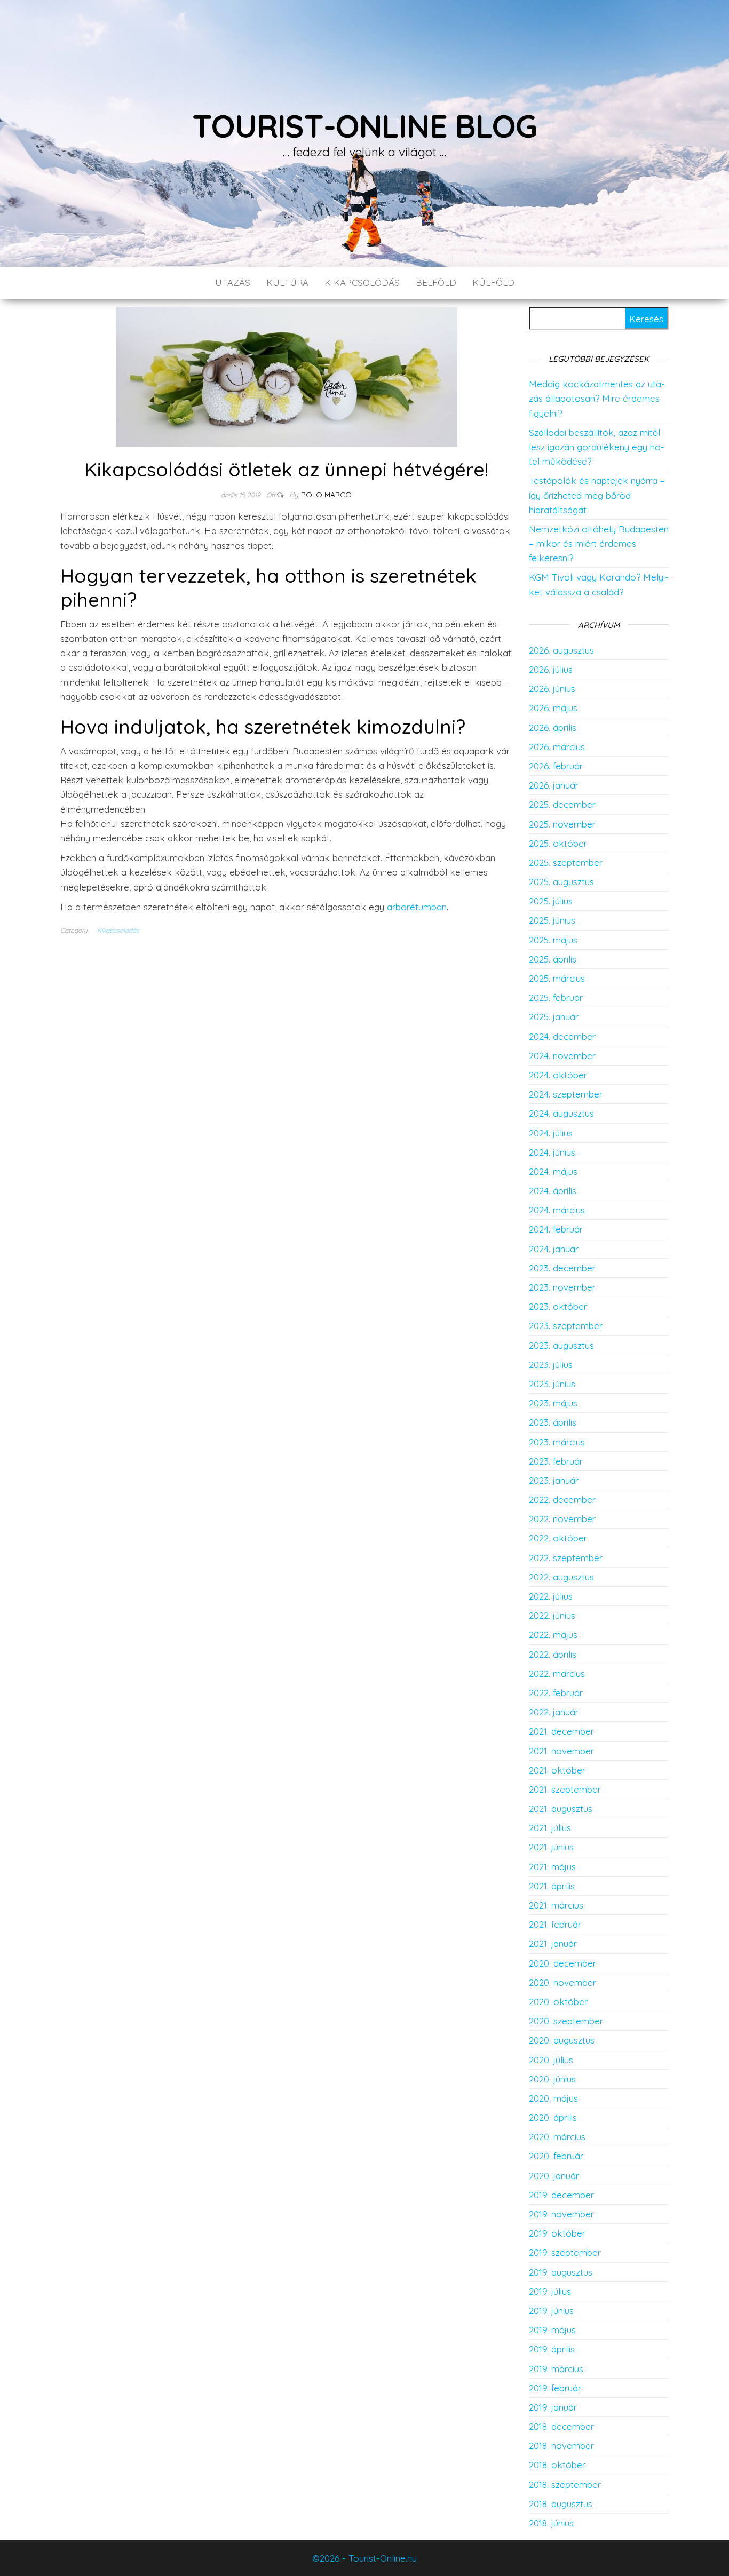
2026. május (553, 708)
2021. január (553, 1943)
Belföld (436, 283)
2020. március (557, 2137)
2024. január (554, 1249)
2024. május (553, 1171)
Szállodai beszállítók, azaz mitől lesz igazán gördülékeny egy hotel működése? (597, 447)
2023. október (558, 1306)
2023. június (552, 1384)
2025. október (558, 843)
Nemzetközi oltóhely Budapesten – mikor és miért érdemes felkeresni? (599, 543)
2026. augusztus (561, 650)
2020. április (553, 2117)
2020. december (562, 1963)
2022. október (558, 1538)
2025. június (552, 920)
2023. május (553, 1403)
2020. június (552, 2079)
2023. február (556, 1461)
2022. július (551, 1596)
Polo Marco (326, 495)
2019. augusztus (561, 2272)
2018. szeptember (565, 2484)
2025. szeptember (566, 862)
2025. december (562, 804)
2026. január (554, 785)
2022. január (554, 1712)
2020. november (562, 1982)
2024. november (562, 1056)
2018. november (561, 2446)
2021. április (552, 1886)
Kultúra (287, 283)
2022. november (562, 1519)
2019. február (555, 2388)
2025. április (553, 959)
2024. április (553, 1191)
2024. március (557, 1210)
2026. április (553, 728)
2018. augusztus (561, 2504)
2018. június (551, 2523)
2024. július (551, 1133)
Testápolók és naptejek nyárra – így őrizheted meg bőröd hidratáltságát (597, 495)
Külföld (493, 283)
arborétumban (417, 907)
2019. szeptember (565, 2252)
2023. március (557, 1442)
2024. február (556, 1229)
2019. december (561, 2195)
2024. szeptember (566, 1094)
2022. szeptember (566, 1558)
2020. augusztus (562, 2040)
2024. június (552, 1152)
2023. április (553, 1422)
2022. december (562, 1500)
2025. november (562, 824)
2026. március (557, 747)
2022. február (556, 1693)
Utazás (233, 283)
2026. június (552, 689)
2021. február (555, 1924)
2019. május (552, 2330)
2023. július (551, 1365)
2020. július (551, 2060)
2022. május (553, 1635)
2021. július (550, 1828)
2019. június (551, 2311)
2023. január (554, 1480)
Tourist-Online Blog (364, 126)
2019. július (550, 2291)
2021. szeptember (565, 1789)
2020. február (556, 2156)
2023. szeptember (566, 1326)
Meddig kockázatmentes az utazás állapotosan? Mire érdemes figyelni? (597, 398)
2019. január (553, 2407)
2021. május (552, 1867)
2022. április (553, 1654)
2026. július (551, 669)
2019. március (556, 2369)
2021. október (557, 1770)
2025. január (554, 1017)
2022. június (552, 1615)
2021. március (556, 1905)
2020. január (554, 2176)
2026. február (556, 766)
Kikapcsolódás (362, 283)
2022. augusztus (561, 1577)
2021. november (561, 1751)
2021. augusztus (561, 1808)
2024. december (562, 1036)
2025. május (553, 940)
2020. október (558, 2002)
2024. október (558, 1075)
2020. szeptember (566, 2021)
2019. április (552, 2349)
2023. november (562, 1287)
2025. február (556, 997)
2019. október (557, 2233)
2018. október (557, 2465)
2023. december (562, 1268)
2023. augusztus (561, 1345)
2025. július (551, 901)
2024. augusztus (561, 1113)
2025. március (557, 978)
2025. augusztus (561, 882)
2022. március (557, 1673)
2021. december (561, 1731)
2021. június (551, 1847)
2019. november (561, 2214)
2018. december (561, 2426)
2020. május (553, 2098)
